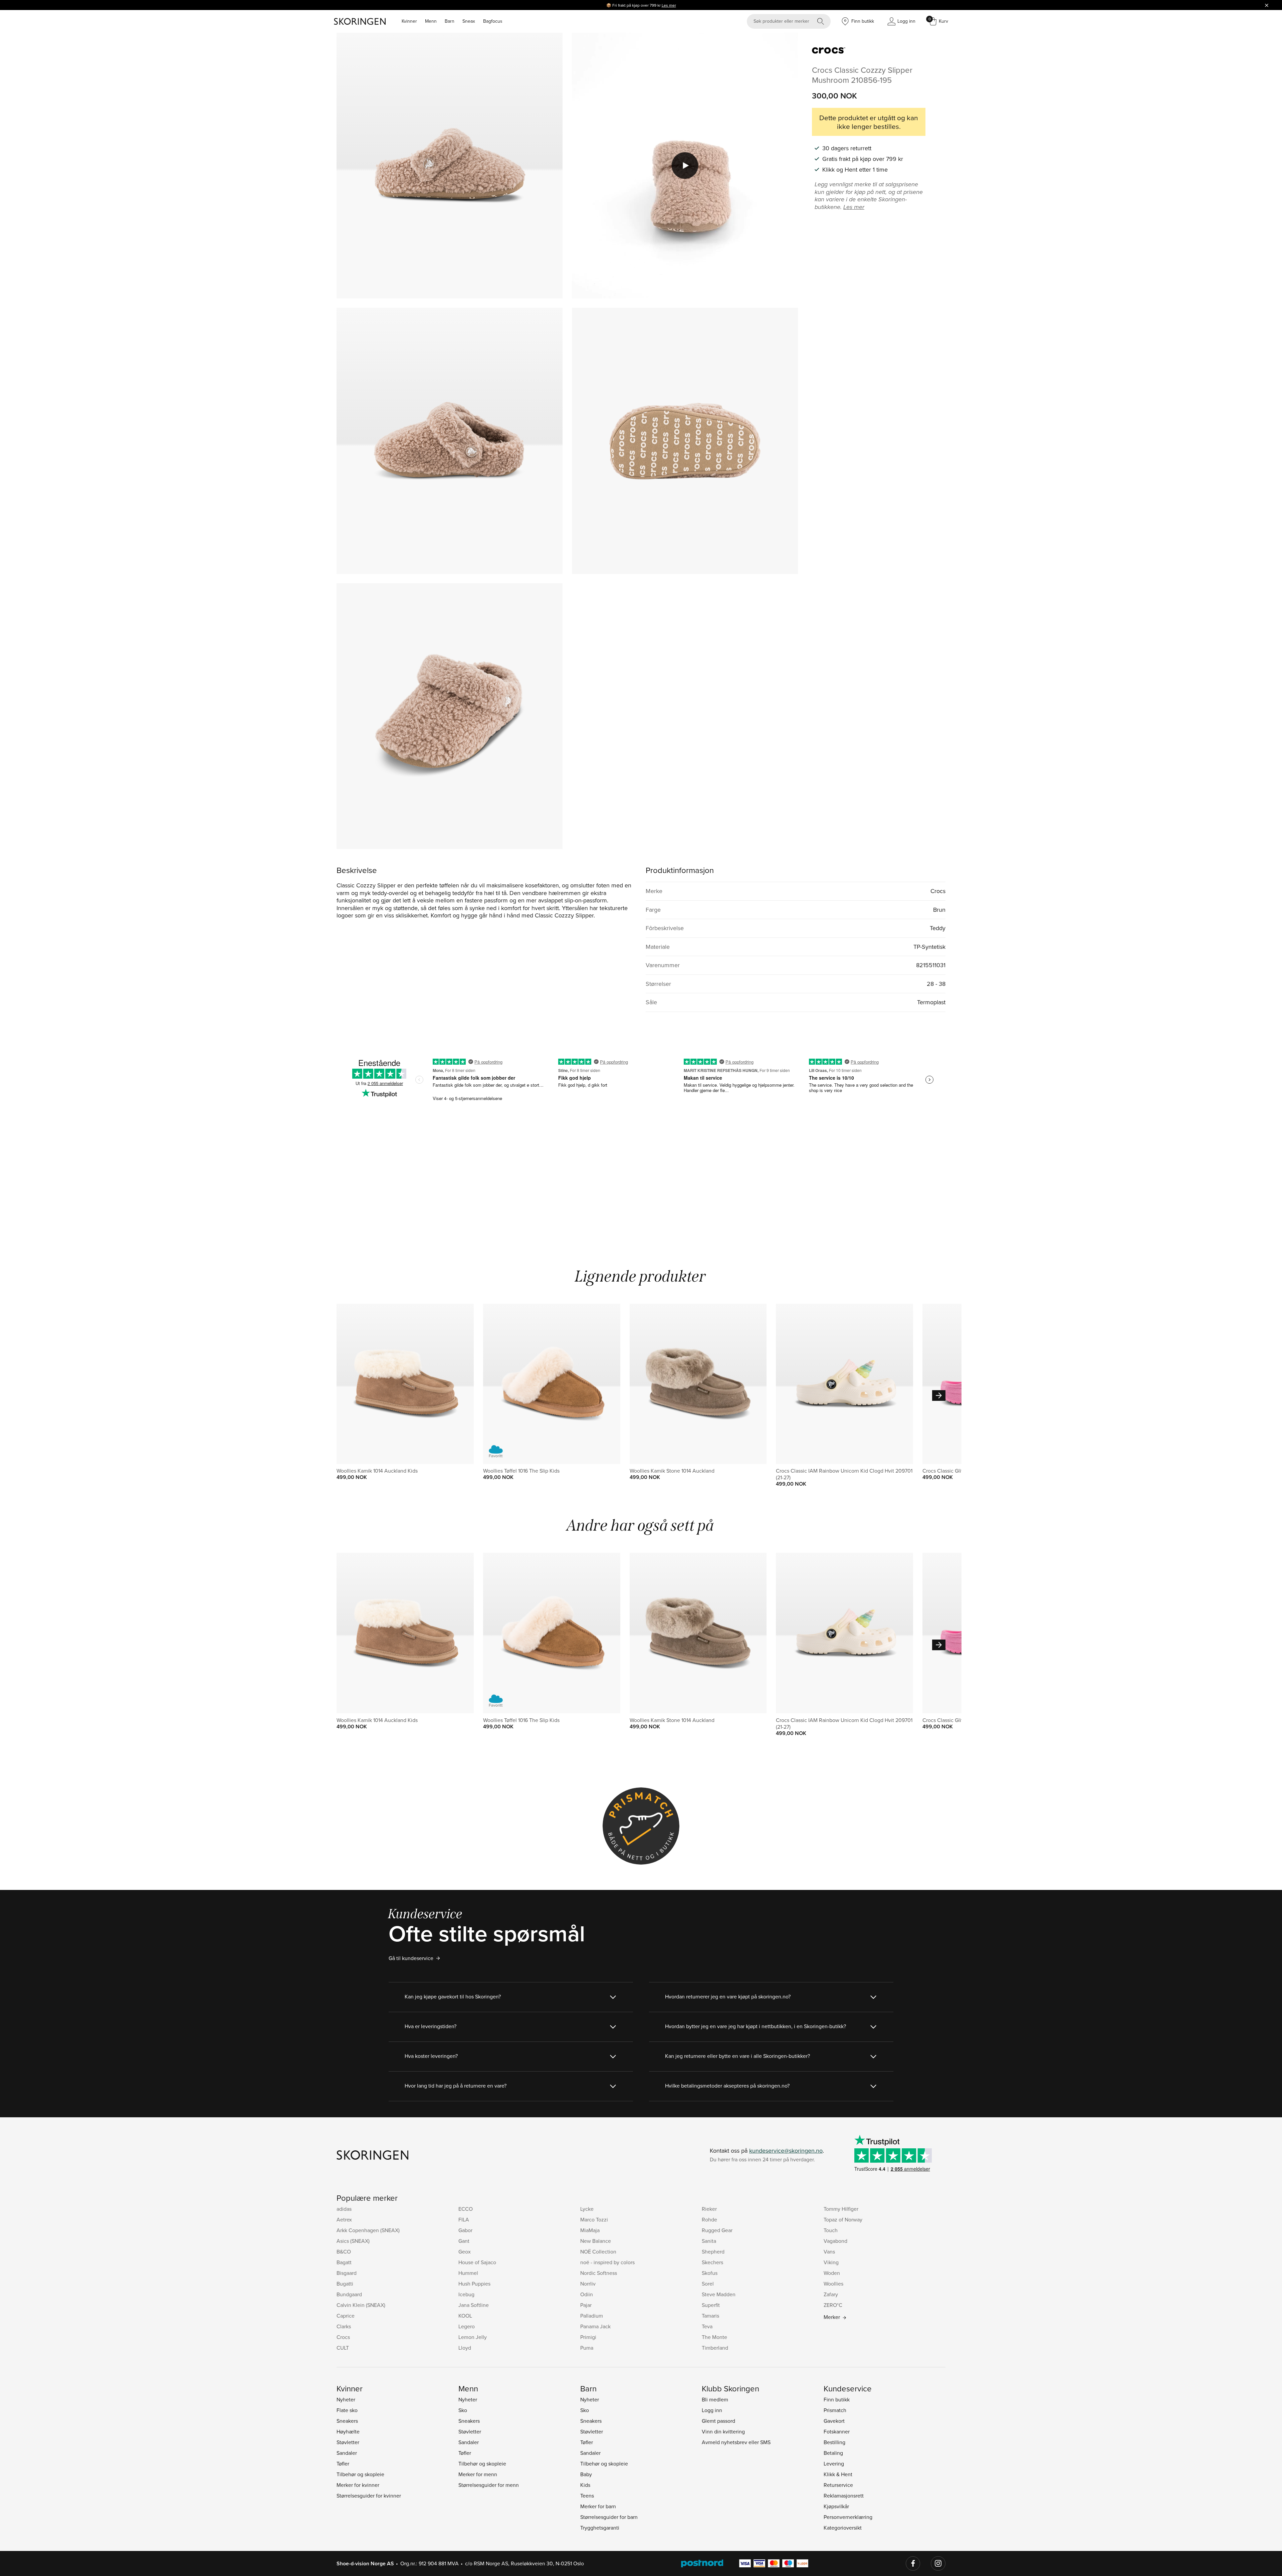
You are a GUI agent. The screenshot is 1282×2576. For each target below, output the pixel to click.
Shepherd (713, 2251)
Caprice (346, 2316)
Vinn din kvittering (723, 2431)
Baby (586, 2474)
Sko (463, 2410)
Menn (431, 21)
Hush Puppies (474, 2284)
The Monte (714, 2337)
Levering (834, 2463)
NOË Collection (598, 2251)
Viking (831, 2262)
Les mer (669, 5)
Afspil (685, 166)
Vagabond (835, 2241)
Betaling (833, 2453)
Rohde (709, 2219)
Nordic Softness (599, 2273)
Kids (585, 2485)
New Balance (596, 2241)
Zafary (831, 2294)
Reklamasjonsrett (844, 2496)
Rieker (709, 2209)
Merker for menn (478, 2474)
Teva (707, 2326)
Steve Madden (719, 2294)
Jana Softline (474, 2305)
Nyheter (346, 2399)
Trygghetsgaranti (600, 2528)
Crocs (343, 2337)
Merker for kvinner (358, 2485)
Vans (829, 2251)
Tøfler (343, 2463)
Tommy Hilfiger (841, 2209)
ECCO (466, 2209)
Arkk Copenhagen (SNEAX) (368, 2230)
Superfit (711, 2305)
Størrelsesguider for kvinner (369, 2496)
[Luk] (1267, 5)
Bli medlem (715, 2399)
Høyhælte (348, 2431)
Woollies (833, 2284)
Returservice (838, 2485)
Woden (832, 2273)
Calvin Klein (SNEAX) (361, 2305)
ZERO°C (833, 2305)
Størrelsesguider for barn (609, 2517)
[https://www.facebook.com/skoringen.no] (913, 2564)
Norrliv (588, 2284)
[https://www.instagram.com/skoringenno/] (938, 2564)
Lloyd (465, 2348)
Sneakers (347, 2421)
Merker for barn (598, 2506)
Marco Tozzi (594, 2219)
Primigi (588, 2337)
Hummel (468, 2273)
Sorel (708, 2284)
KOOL (465, 2316)
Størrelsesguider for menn (489, 2485)
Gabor (465, 2230)
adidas (344, 2209)
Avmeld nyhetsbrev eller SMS (736, 2442)
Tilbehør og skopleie (360, 2474)
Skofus (710, 2273)
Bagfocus (493, 21)
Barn (450, 21)
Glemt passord (718, 2421)
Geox (465, 2251)
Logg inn (712, 2410)
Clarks (344, 2326)
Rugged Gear (717, 2230)
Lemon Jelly (473, 2337)
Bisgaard (347, 2273)
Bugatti (345, 2284)
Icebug (466, 2294)
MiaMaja (590, 2230)
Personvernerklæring (848, 2517)
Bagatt (344, 2262)
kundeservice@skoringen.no (786, 2151)
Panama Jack (595, 2326)
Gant (464, 2241)
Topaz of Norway (843, 2219)
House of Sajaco (477, 2262)
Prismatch (835, 2410)
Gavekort (834, 2421)
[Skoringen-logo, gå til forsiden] (360, 21)
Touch (831, 2230)
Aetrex (344, 2219)
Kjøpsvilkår (836, 2506)
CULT (343, 2348)
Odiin (587, 2294)
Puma (587, 2348)
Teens (587, 2496)
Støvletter (348, 2442)
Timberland (715, 2348)
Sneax (469, 21)
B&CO (344, 2251)
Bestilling (834, 2442)
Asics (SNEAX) (353, 2241)
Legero (467, 2326)
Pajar (586, 2305)
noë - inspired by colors (607, 2262)
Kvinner (409, 21)
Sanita (709, 2241)
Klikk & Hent (838, 2474)
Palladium (592, 2316)
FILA (464, 2219)
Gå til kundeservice (411, 1958)
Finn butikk (837, 2399)
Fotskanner (837, 2431)
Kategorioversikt (843, 2528)
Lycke (587, 2209)
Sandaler (347, 2453)
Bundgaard (349, 2294)
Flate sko (347, 2410)
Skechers (712, 2262)
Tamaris (710, 2316)
